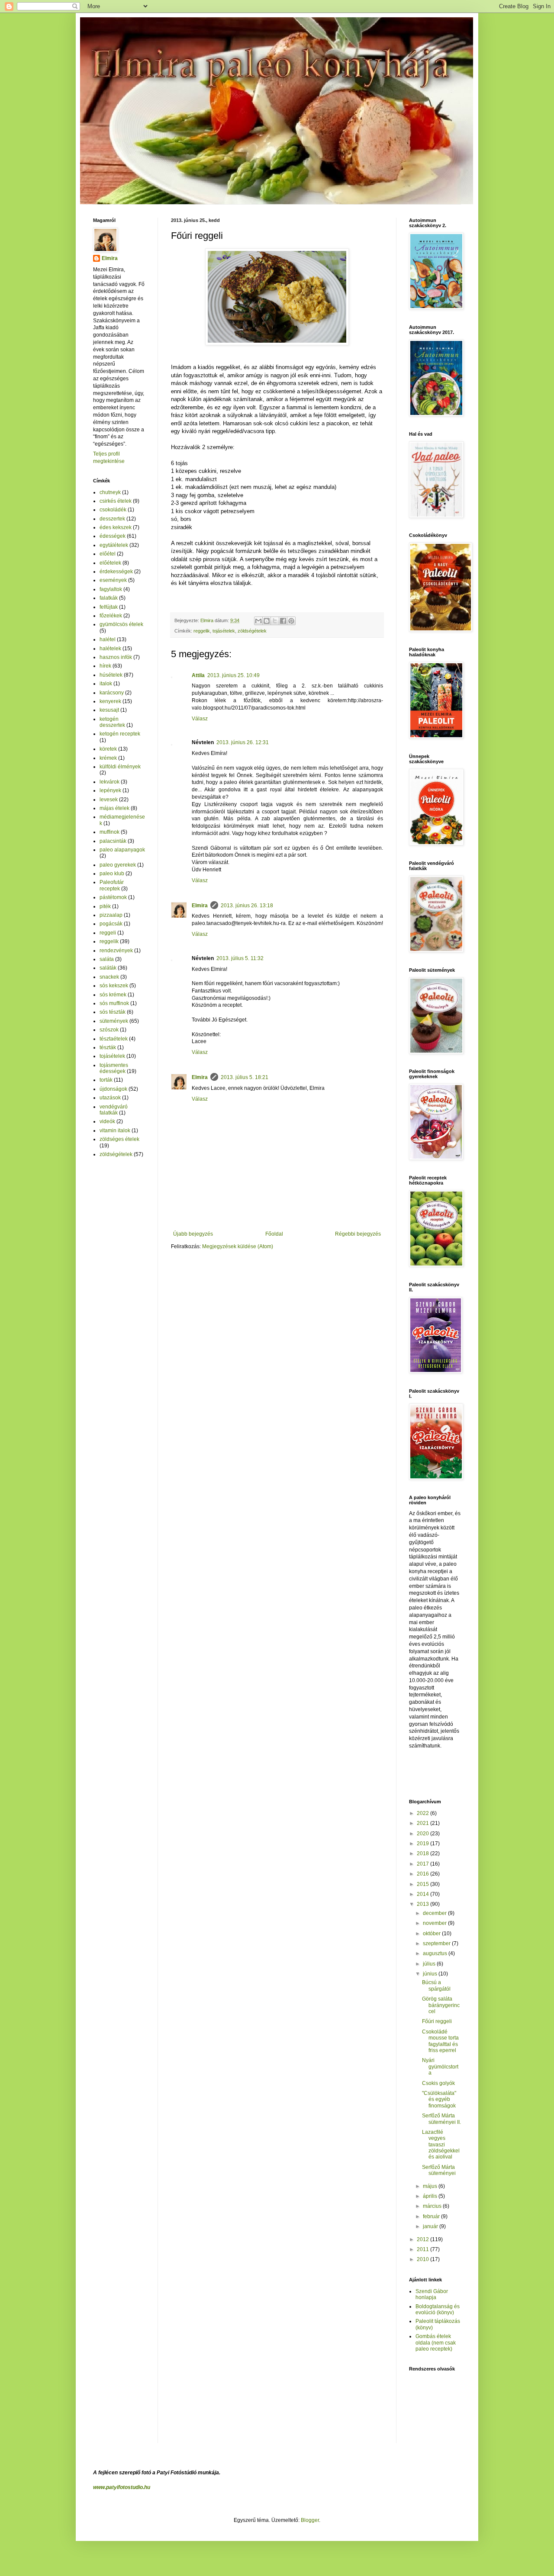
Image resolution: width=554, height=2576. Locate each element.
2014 (424, 1894)
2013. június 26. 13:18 (247, 906)
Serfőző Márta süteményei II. (441, 2119)
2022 (424, 1813)
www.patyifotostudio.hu (122, 2487)
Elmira (200, 906)
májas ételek (114, 808)
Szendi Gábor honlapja (432, 2294)
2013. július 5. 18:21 (245, 1077)
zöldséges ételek (119, 1139)
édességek (113, 536)
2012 (424, 2239)
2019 (424, 1844)
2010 (424, 2259)
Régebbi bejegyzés (358, 1234)
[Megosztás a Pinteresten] (291, 621)
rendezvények (116, 951)
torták (106, 1080)
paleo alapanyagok (122, 850)
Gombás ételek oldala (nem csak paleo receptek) (436, 2343)
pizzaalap (111, 915)
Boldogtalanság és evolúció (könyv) (438, 2309)
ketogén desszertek (112, 722)
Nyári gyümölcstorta (440, 2067)
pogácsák (111, 924)
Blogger (310, 2520)
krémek (108, 758)
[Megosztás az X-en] (275, 621)
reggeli (108, 933)
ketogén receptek (120, 734)
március (433, 2206)
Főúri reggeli (437, 2021)
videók (107, 1121)
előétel (108, 554)
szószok (109, 1030)
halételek (110, 649)
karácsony (112, 693)
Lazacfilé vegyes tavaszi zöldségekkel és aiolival (441, 2145)
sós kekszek (114, 986)
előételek (110, 563)
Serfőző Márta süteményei (439, 2170)
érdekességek (116, 572)
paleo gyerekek (118, 865)
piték (105, 906)
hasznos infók (116, 657)
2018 (424, 1853)
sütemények (114, 1021)
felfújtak (109, 607)
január (431, 2226)
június (431, 1974)
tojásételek (224, 631)
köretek (108, 749)
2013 (424, 1904)
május (431, 2186)
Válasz (200, 719)
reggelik (202, 631)
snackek (109, 977)
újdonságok (113, 1089)
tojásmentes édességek (114, 1068)
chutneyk (110, 492)
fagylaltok (111, 589)
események (113, 580)
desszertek (112, 519)
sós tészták (113, 1012)
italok (106, 684)
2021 (424, 1823)
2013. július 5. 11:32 (240, 958)
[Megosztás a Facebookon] (283, 621)
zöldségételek (252, 631)
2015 (424, 1884)
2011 (424, 2249)
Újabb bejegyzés (193, 1234)
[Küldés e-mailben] (258, 621)
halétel (108, 639)
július (430, 1964)
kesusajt (109, 710)
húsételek (111, 675)
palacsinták (113, 841)
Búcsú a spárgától (436, 1985)
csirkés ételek (116, 501)
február (432, 2216)
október (432, 1934)
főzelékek (111, 616)
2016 (424, 1874)
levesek (109, 800)
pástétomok (113, 897)
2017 (424, 1864)
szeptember (437, 1943)
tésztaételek (114, 1039)
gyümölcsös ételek (121, 624)
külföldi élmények (120, 767)
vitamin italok (115, 1131)
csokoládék (113, 510)
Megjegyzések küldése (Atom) (238, 1246)
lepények (110, 790)
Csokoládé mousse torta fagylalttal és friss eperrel (440, 2041)
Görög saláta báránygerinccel (441, 2005)
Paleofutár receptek (112, 885)
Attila (198, 675)
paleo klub (112, 874)
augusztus (436, 1953)
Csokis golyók (438, 2083)
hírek (105, 666)
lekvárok (110, 782)
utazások (110, 1098)
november (435, 1923)
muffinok (110, 832)
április (431, 2196)
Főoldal (274, 1234)
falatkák (109, 598)
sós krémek (113, 995)
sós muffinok (114, 1003)
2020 (424, 1834)
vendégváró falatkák (114, 1110)
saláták (108, 968)
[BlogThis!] (267, 621)
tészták (108, 1047)
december (435, 1913)
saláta (107, 959)
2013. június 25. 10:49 (234, 675)
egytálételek (114, 545)
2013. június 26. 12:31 (243, 742)
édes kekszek (116, 527)
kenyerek (110, 701)
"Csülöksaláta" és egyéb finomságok (439, 2099)
